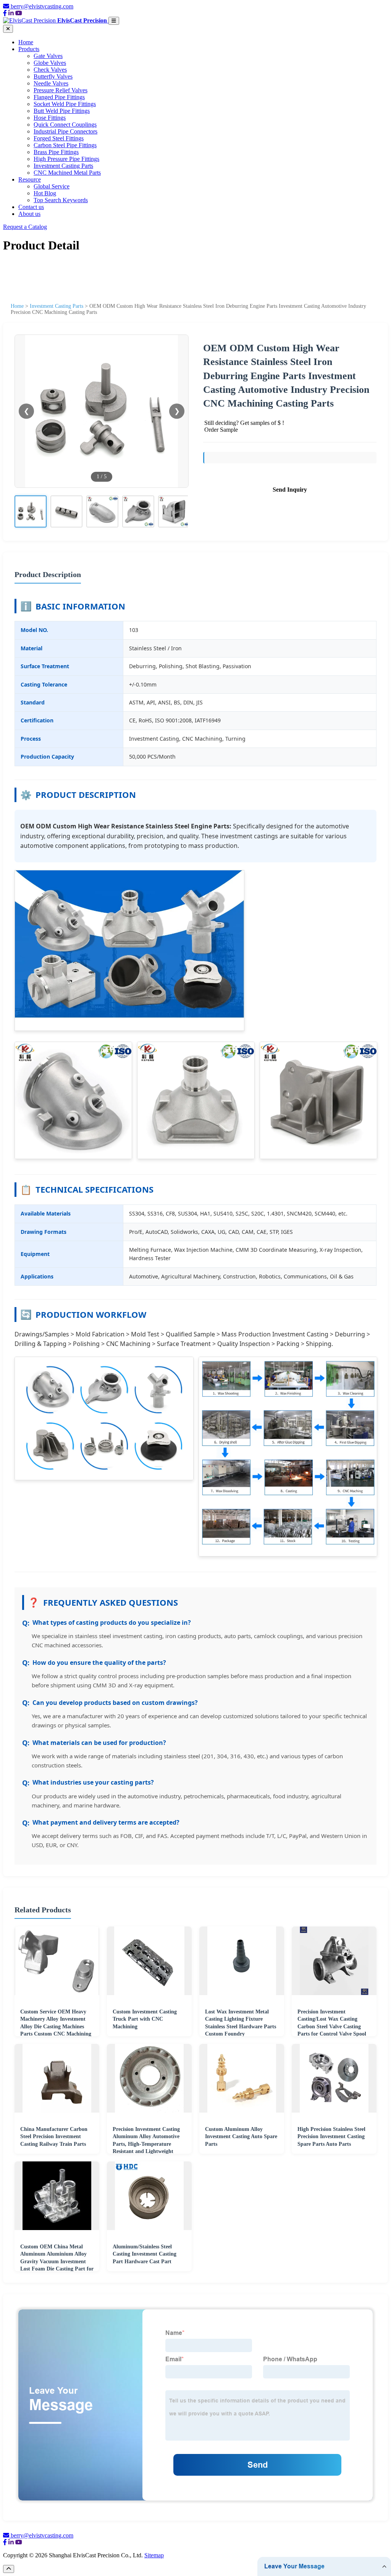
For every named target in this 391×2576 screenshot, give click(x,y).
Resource (30, 179)
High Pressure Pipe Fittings (66, 159)
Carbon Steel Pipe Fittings (65, 145)
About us (29, 214)
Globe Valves (50, 63)
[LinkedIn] (11, 13)
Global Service (52, 186)
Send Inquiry (290, 490)
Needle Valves (51, 83)
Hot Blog (45, 193)
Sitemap (154, 2555)
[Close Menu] (8, 29)
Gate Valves (48, 56)
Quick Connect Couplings (65, 125)
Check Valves (50, 70)
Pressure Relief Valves (61, 90)
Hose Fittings (50, 118)
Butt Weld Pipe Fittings (62, 111)
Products (29, 49)
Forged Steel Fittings (59, 138)
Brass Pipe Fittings (56, 152)
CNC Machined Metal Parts (67, 173)
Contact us (31, 207)
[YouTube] (19, 13)
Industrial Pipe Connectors (65, 131)
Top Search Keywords (61, 200)
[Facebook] (5, 13)
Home (26, 42)
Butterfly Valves (53, 76)
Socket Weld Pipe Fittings (65, 104)
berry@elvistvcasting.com (42, 6)
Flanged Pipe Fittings (59, 97)
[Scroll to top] (9, 2569)
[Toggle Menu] (114, 21)
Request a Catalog (25, 227)
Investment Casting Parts (63, 166)
